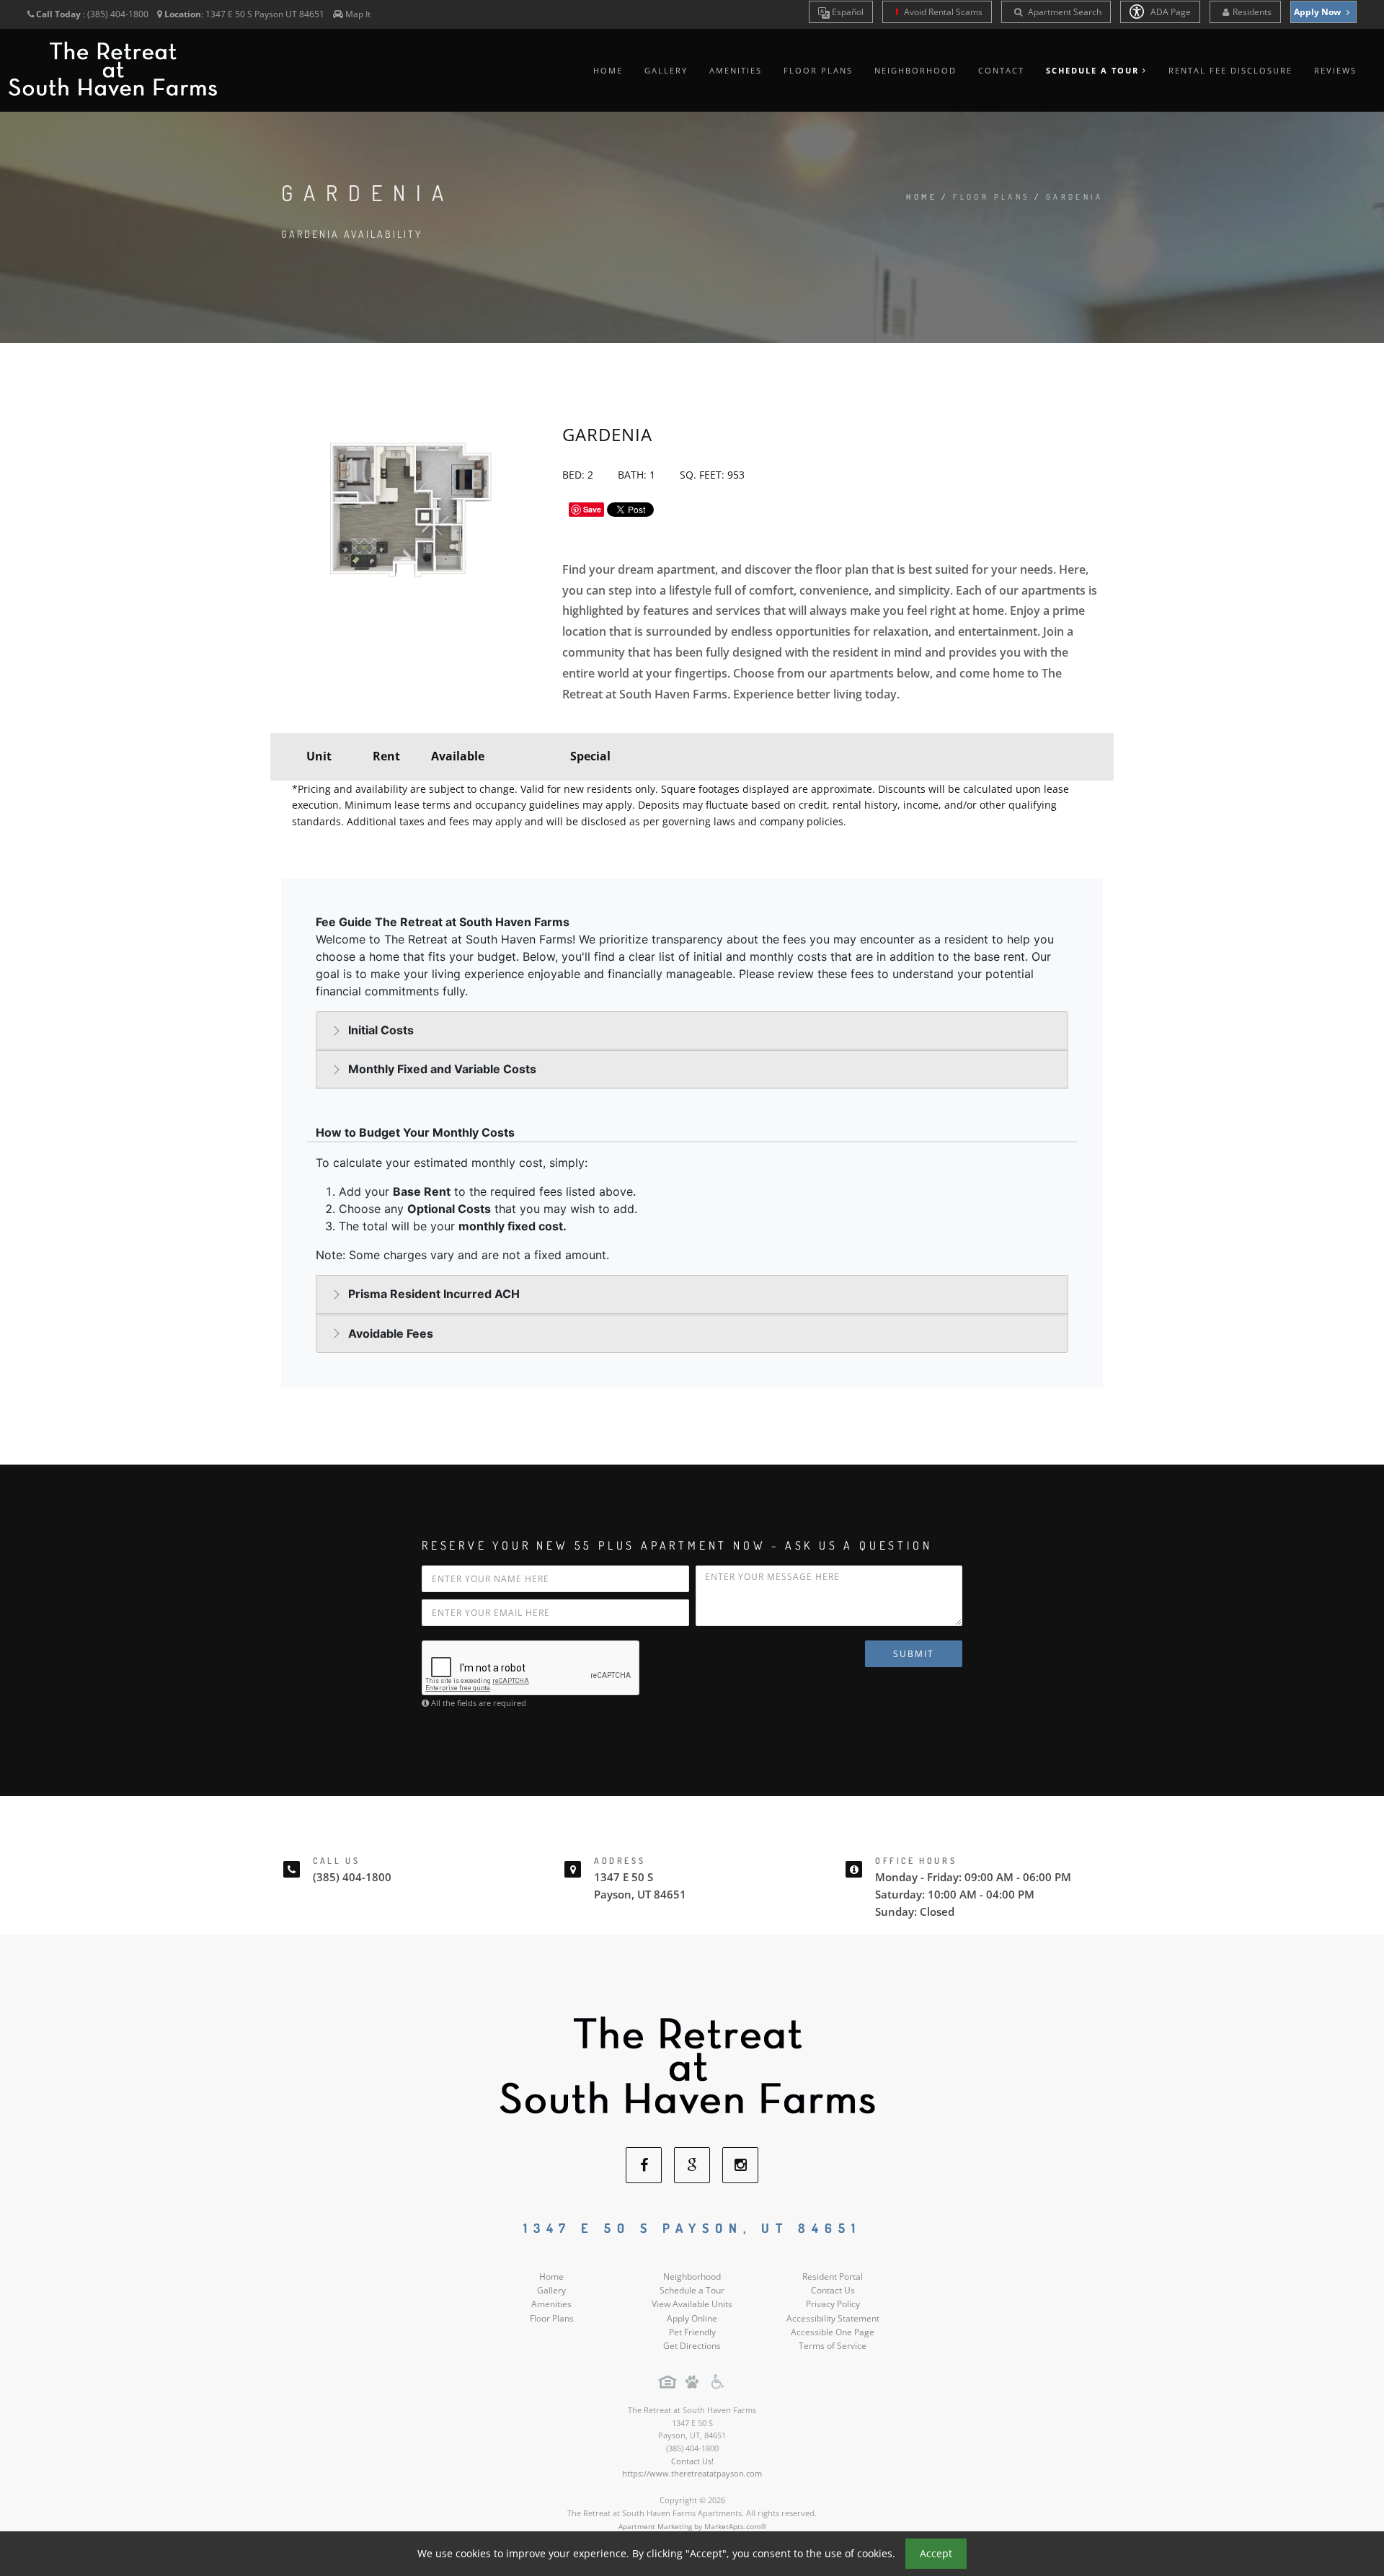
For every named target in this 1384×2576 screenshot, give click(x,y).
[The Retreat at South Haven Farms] (692, 2065)
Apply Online (692, 2318)
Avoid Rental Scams (942, 12)
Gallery (666, 70)
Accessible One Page (833, 2332)
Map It (358, 14)
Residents (1252, 12)
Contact (1001, 70)
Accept (936, 2553)
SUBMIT (914, 1654)
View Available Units (692, 2304)
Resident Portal (833, 2277)
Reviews (1335, 70)
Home (608, 70)
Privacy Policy (833, 2304)
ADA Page (1170, 12)
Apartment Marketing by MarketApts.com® (692, 2526)
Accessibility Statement (833, 2318)
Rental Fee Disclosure (1230, 70)
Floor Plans (818, 70)
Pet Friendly (692, 2332)
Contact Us (833, 2290)
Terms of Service (833, 2346)
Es (847, 12)
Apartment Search (1064, 12)
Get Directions (692, 2346)
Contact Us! (692, 2461)
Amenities (736, 70)
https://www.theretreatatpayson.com (692, 2473)
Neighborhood (915, 70)
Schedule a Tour (692, 2290)
